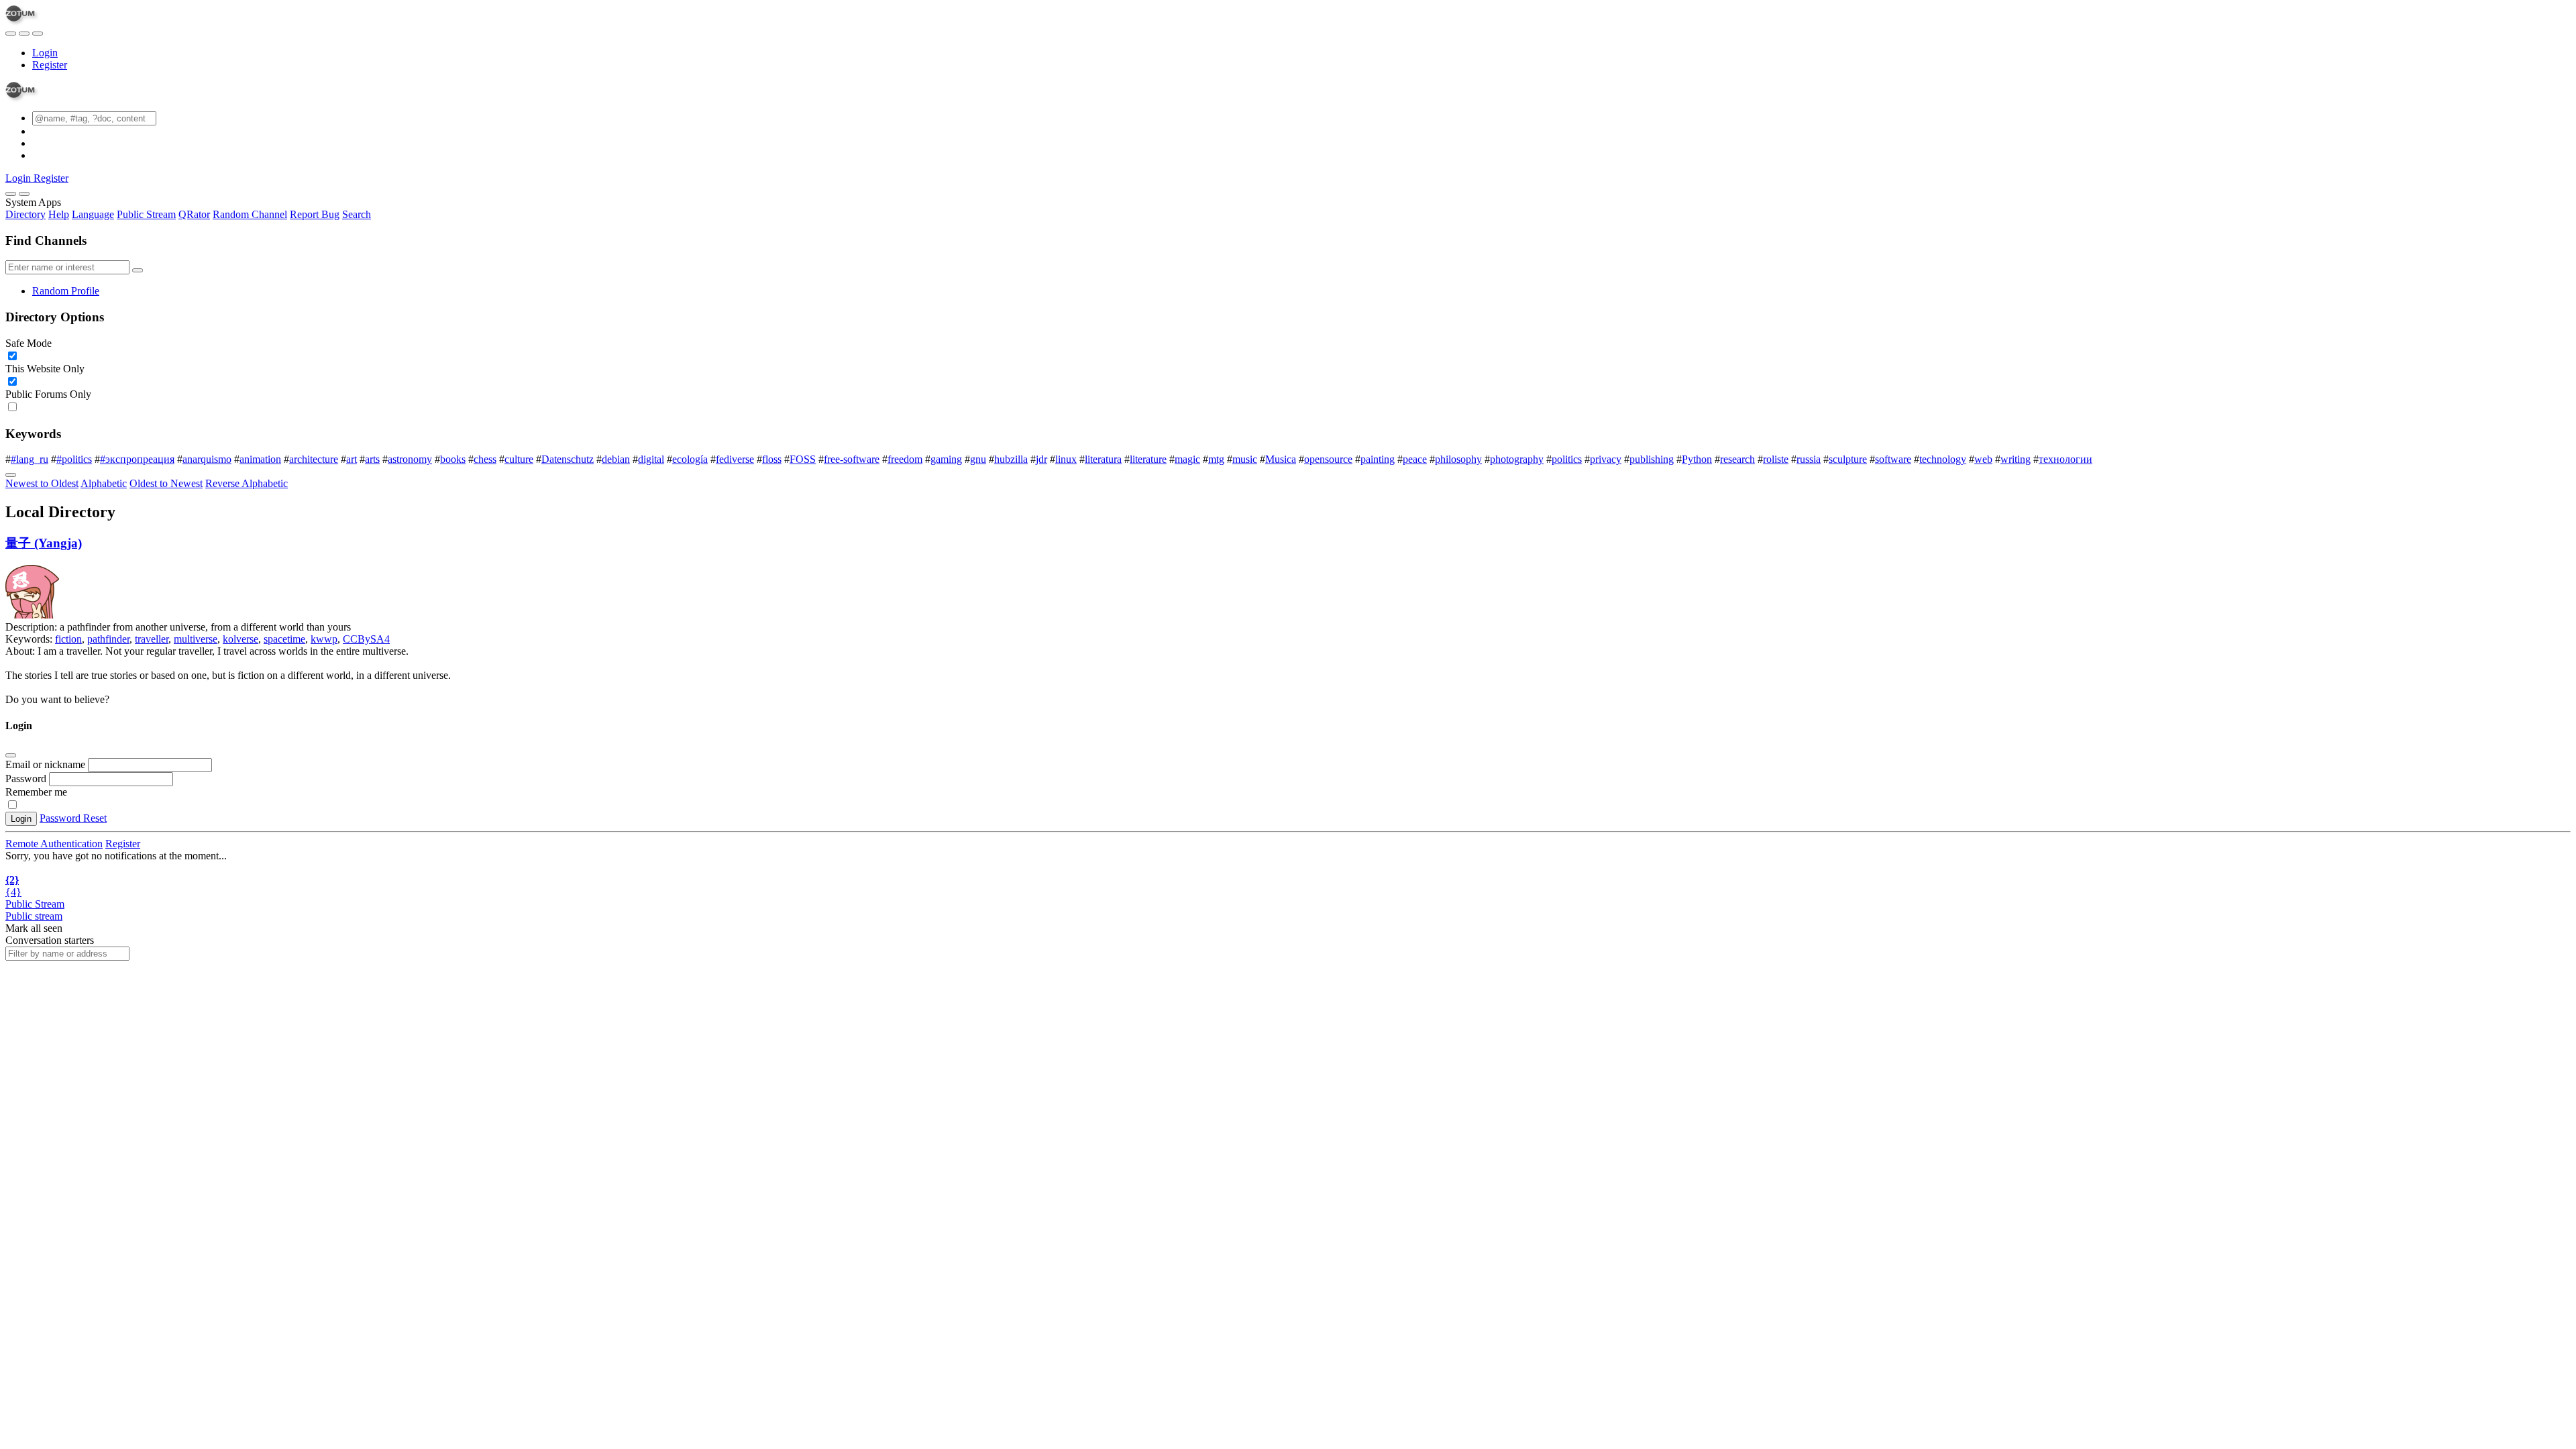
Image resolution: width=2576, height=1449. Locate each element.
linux (1066, 459)
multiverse (196, 639)
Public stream (34, 916)
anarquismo (207, 459)
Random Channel (250, 214)
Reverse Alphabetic (247, 483)
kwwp (324, 639)
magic (1187, 459)
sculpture (1848, 459)
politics (1567, 459)
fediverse (735, 459)
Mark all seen (34, 928)
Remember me (36, 792)
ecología (690, 459)
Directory (25, 214)
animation (260, 459)
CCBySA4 (366, 639)
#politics (74, 459)
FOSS (803, 459)
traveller (152, 639)
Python (1697, 459)
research (1737, 459)
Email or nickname (47, 764)
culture (519, 459)
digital (651, 459)
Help (59, 214)
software (1893, 459)
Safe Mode (29, 343)
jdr (1041, 459)
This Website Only (45, 369)
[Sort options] (11, 475)
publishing (1652, 459)
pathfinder (108, 639)
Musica (1281, 459)
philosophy (1458, 459)
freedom (905, 459)
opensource (1328, 459)
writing (2016, 459)
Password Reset (73, 818)
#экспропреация (137, 459)
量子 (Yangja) (44, 543)
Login (45, 53)
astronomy (410, 459)
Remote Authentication (54, 844)
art (352, 459)
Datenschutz (568, 459)
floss (772, 459)
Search (357, 214)
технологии (2065, 459)
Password (26, 779)
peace (1415, 459)
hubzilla (1011, 459)
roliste (1776, 459)
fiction (68, 639)
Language (93, 214)
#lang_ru (30, 459)
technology (1943, 459)
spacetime (284, 639)
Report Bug (315, 214)
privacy (1606, 459)
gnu (978, 459)
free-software (852, 459)
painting (1378, 459)
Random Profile (66, 291)
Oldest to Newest (166, 483)
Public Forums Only (48, 394)
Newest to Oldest (42, 483)
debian (616, 459)
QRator (194, 214)
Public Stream (146, 214)
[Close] (24, 194)
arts (372, 459)
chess (485, 459)
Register (50, 65)
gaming (946, 459)
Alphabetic (104, 483)
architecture (314, 459)
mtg (1216, 459)
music (1245, 459)
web (1983, 459)
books (453, 459)
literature (1148, 459)
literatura (1103, 459)
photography (1517, 459)
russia (1809, 459)
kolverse (240, 639)
